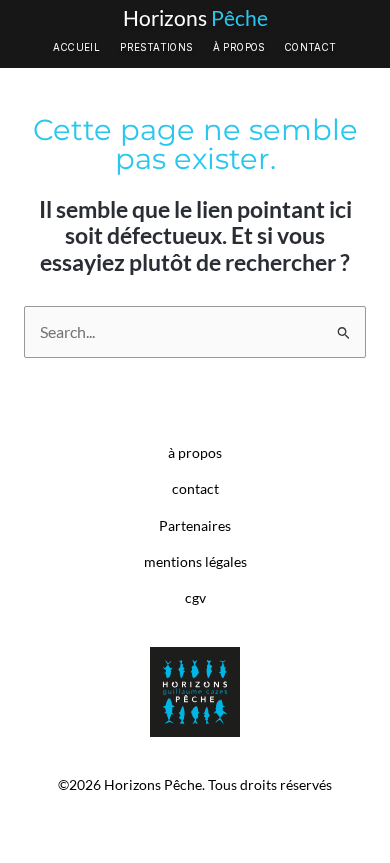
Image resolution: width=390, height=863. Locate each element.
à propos (195, 453)
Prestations (156, 47)
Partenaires (195, 526)
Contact (311, 47)
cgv (195, 598)
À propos (239, 47)
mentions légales (195, 562)
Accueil (76, 47)
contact (195, 489)
